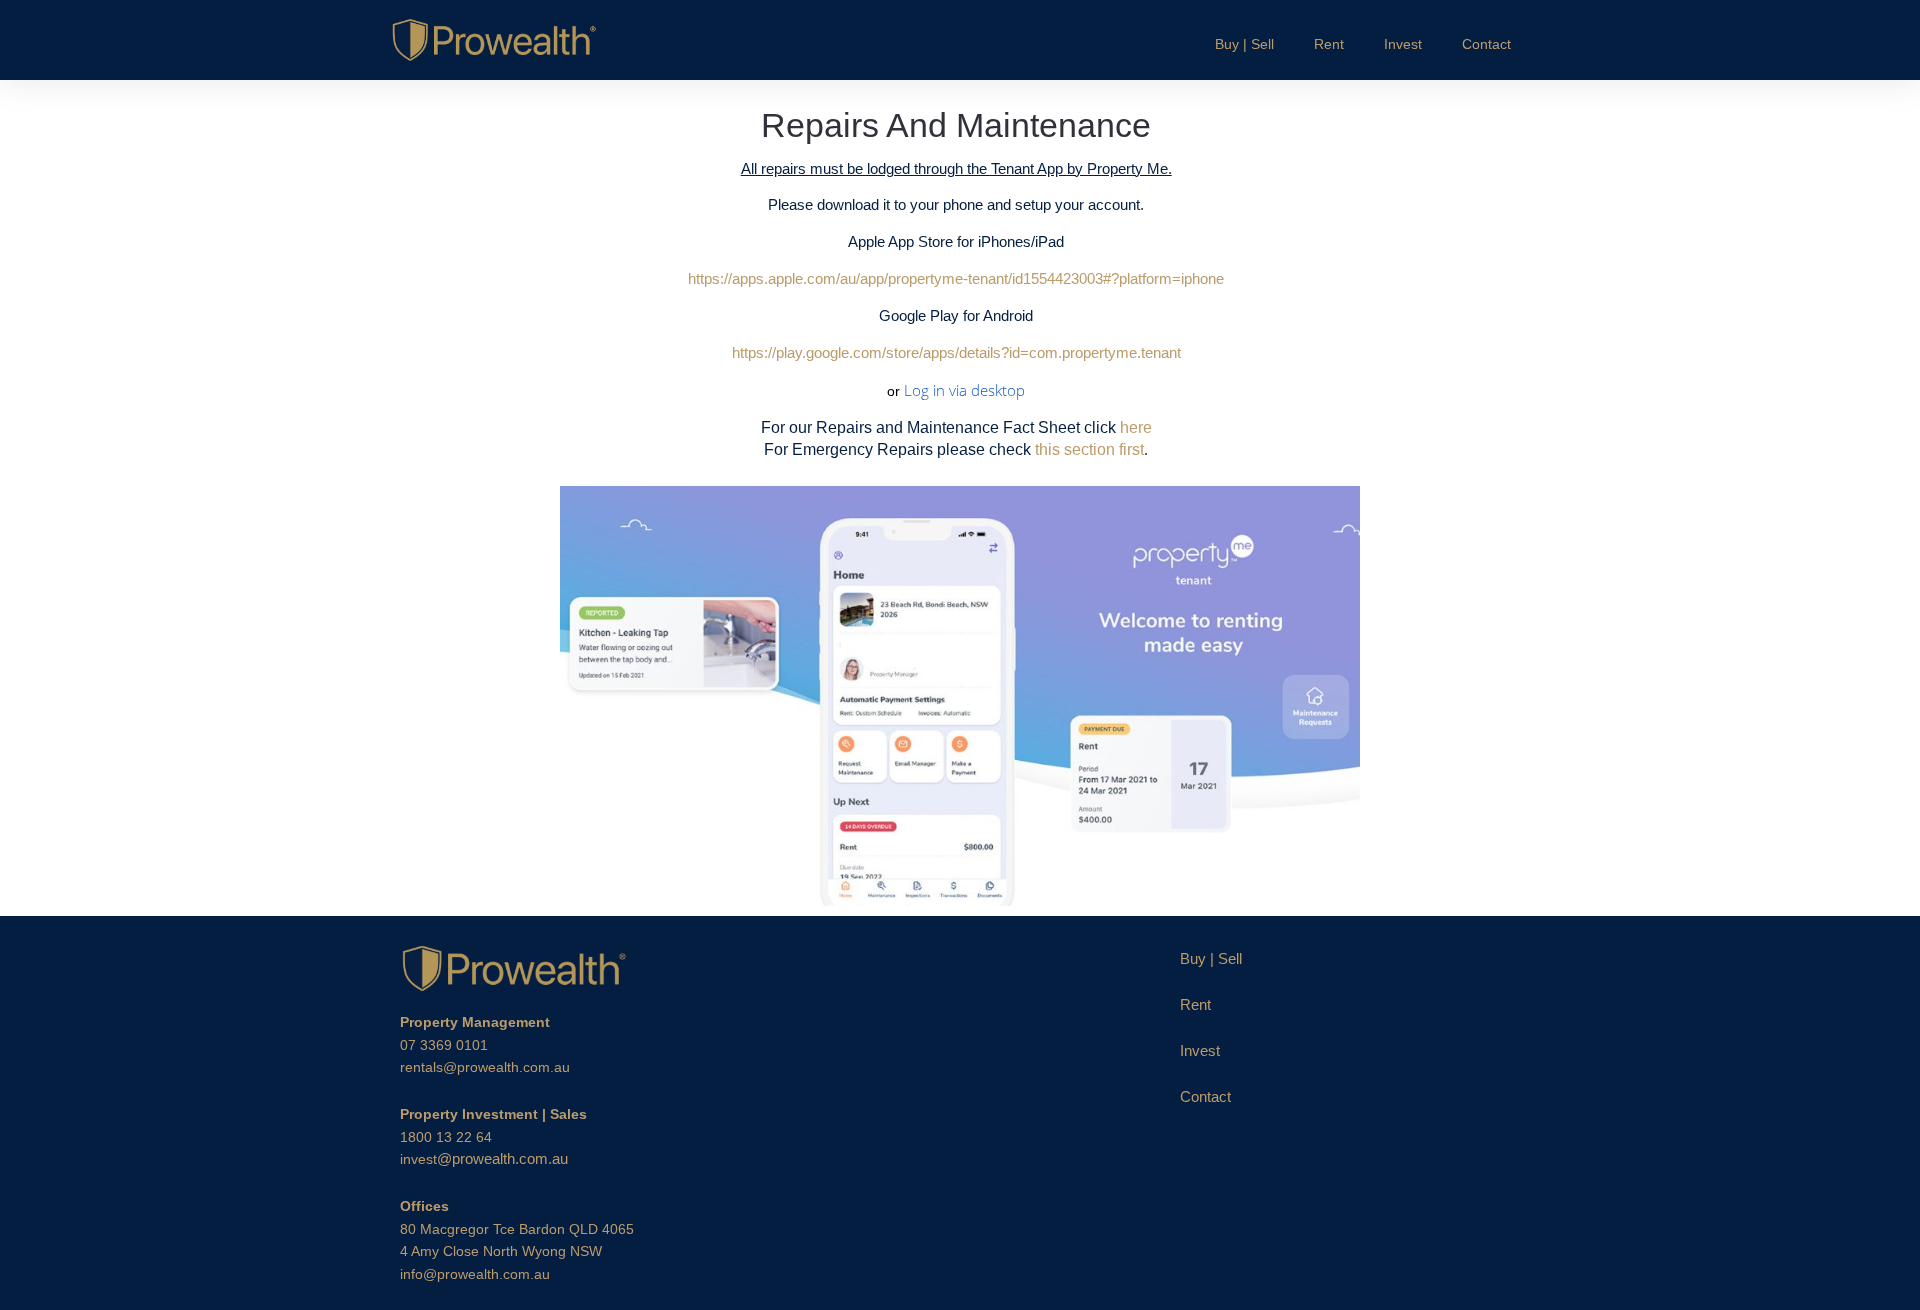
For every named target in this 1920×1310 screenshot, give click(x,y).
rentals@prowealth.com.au (485, 1067)
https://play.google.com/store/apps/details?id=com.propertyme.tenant (956, 352)
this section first (1089, 449)
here (1136, 427)
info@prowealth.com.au (475, 1274)
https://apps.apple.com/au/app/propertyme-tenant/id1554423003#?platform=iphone (956, 278)
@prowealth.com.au (484, 1158)
